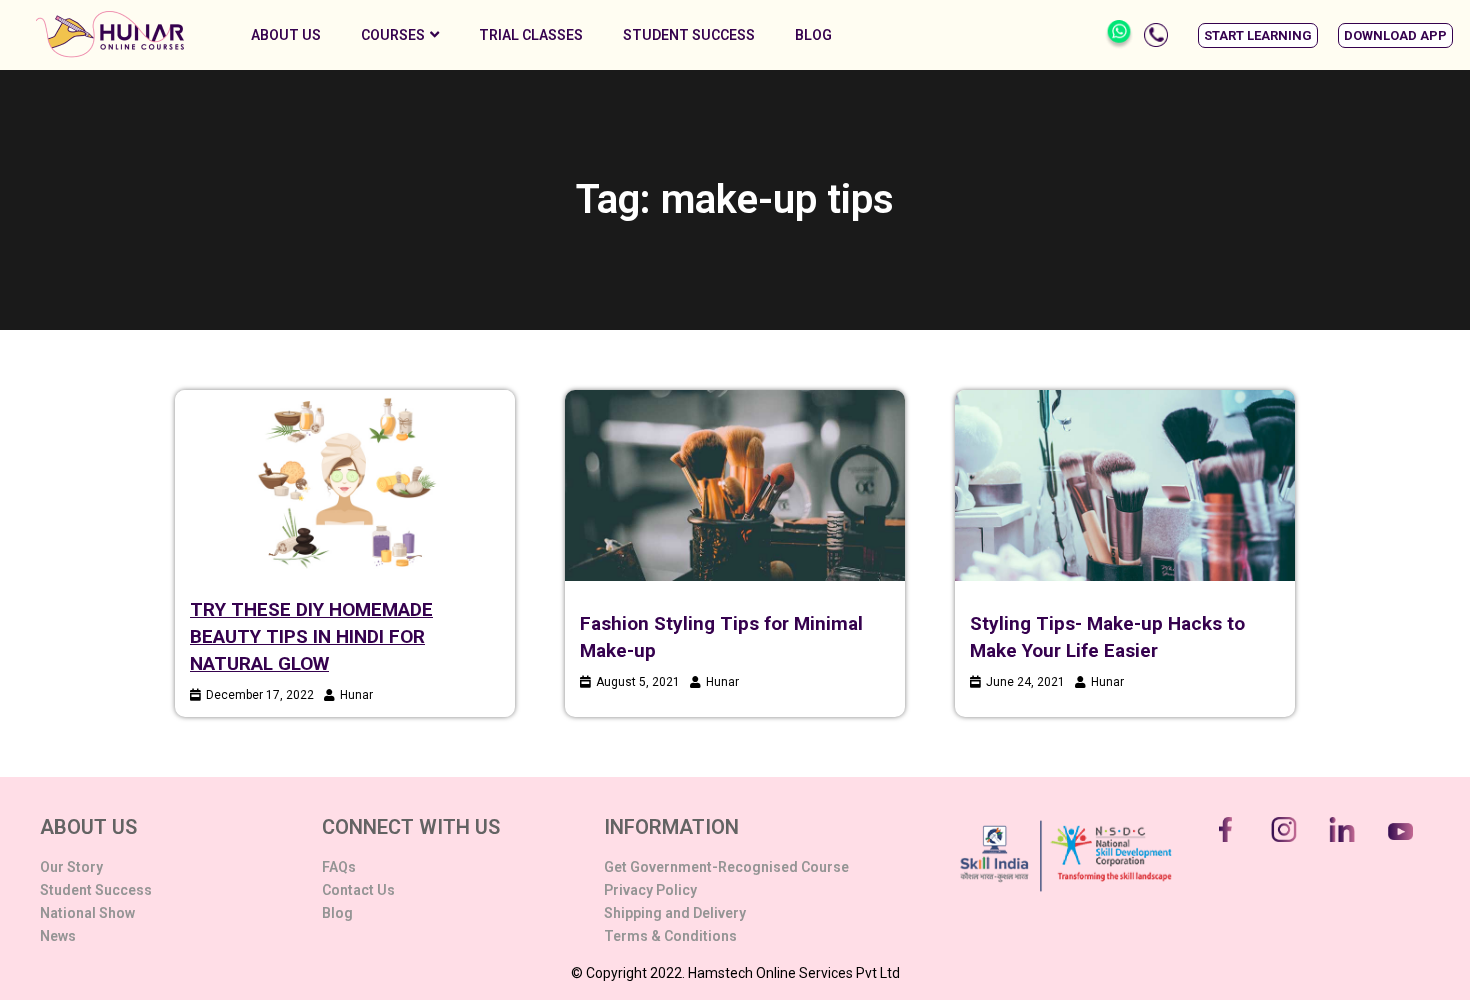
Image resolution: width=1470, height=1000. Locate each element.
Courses (393, 35)
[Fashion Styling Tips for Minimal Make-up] (735, 485)
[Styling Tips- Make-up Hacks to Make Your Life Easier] (1125, 485)
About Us (286, 35)
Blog (813, 35)
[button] (1258, 35)
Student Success (689, 35)
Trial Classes (531, 35)
